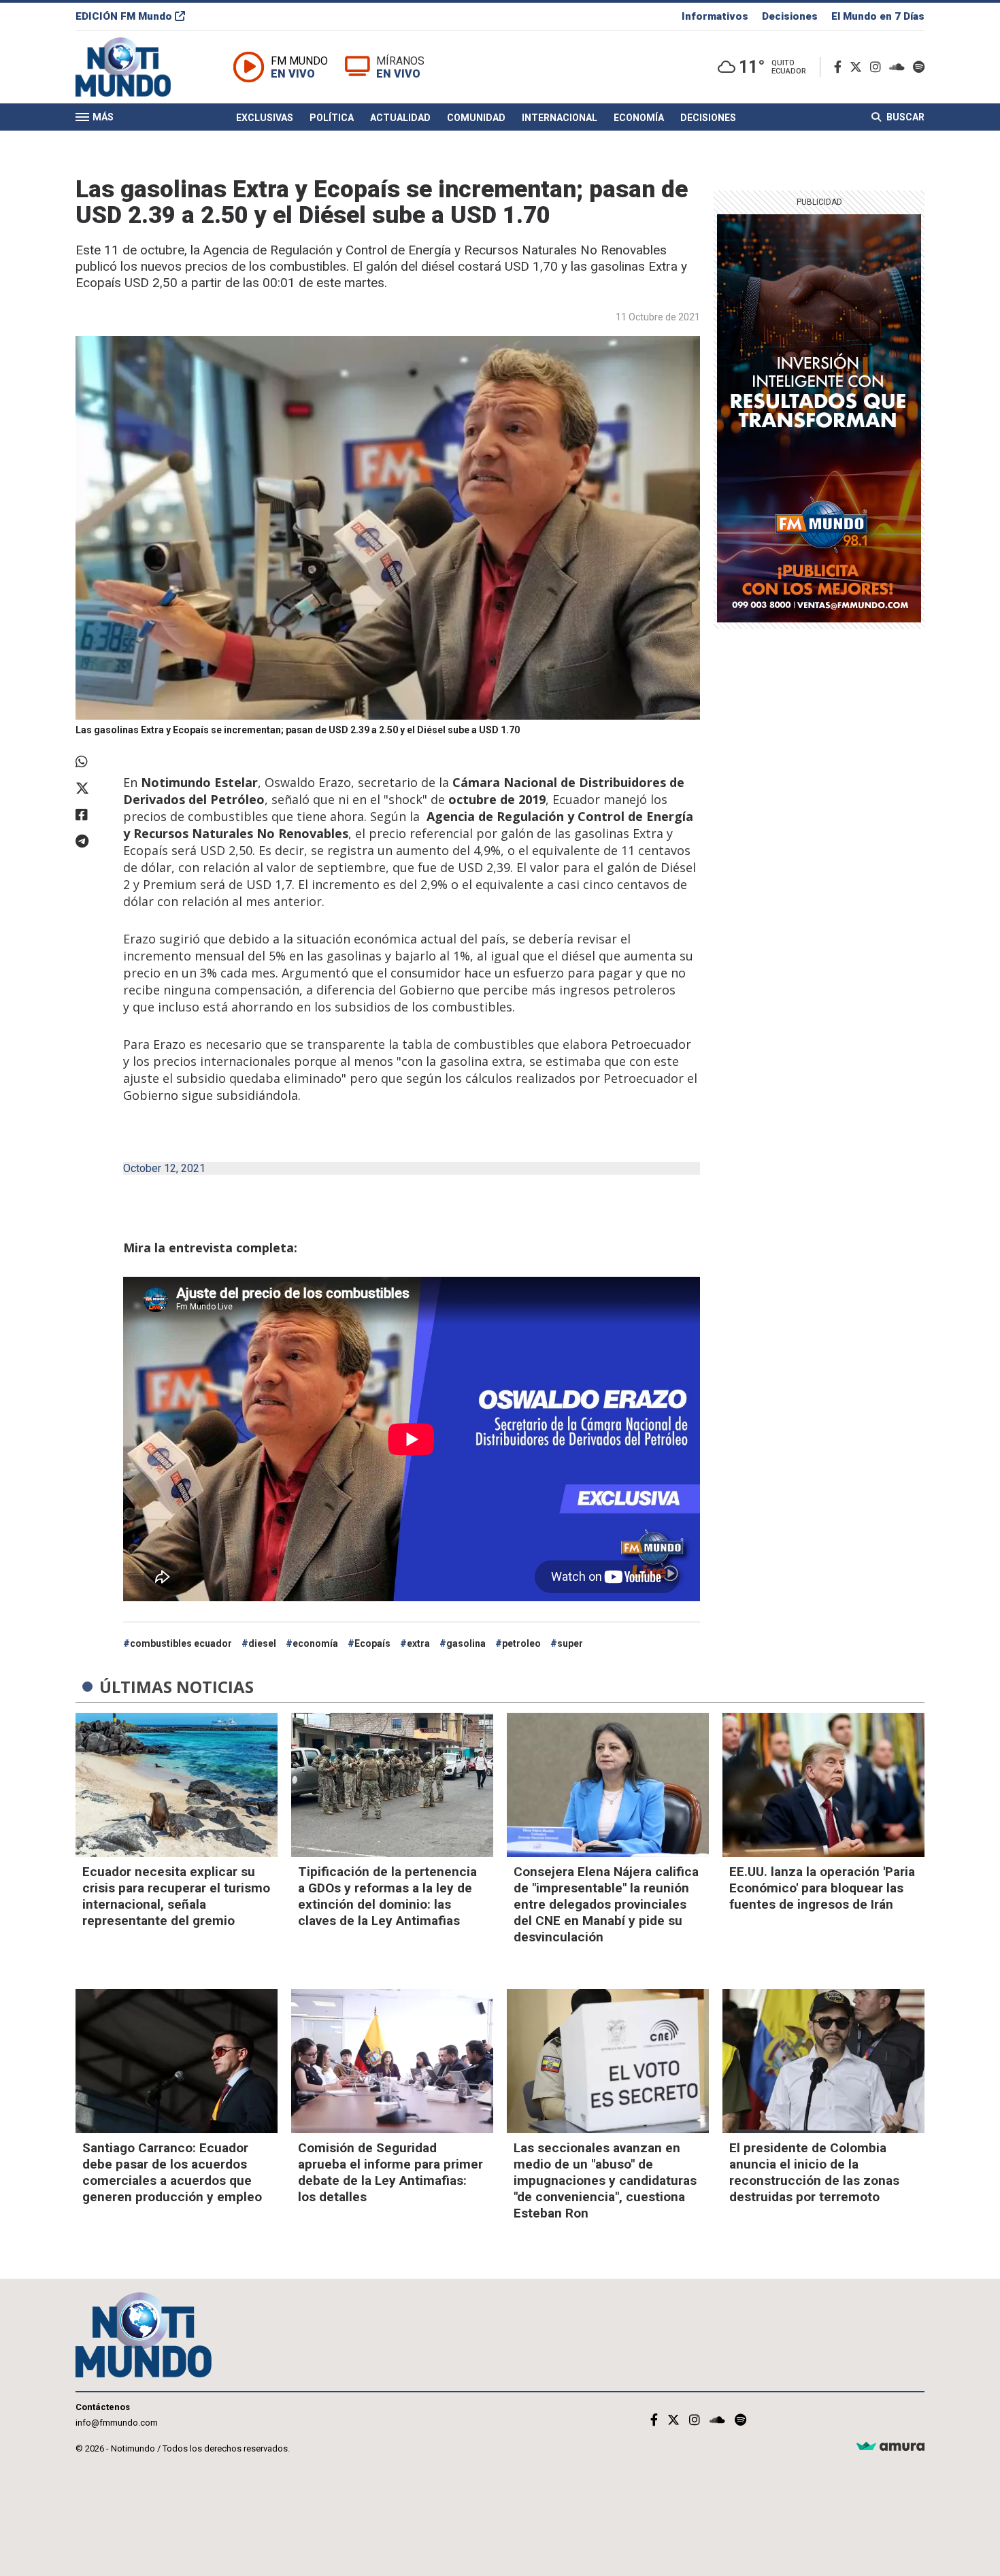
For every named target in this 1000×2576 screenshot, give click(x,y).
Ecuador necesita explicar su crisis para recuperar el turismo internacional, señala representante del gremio (176, 1896)
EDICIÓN (124, 16)
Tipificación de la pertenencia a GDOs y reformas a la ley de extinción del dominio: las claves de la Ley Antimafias (387, 1896)
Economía (639, 118)
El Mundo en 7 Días (878, 16)
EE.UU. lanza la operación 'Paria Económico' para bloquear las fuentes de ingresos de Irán (822, 1888)
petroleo (521, 1643)
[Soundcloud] (900, 67)
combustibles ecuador (181, 1643)
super (570, 1643)
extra (418, 1643)
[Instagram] (878, 67)
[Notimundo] (137, 67)
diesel (262, 1643)
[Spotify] (919, 67)
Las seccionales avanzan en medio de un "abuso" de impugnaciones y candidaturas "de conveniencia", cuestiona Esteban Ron (605, 2180)
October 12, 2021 (164, 1168)
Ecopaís (372, 1643)
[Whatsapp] (93, 762)
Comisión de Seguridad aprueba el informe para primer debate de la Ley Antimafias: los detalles (390, 2172)
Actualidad (400, 118)
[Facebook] (840, 67)
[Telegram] (93, 841)
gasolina (466, 1643)
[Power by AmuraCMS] (890, 2447)
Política (332, 118)
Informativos (715, 16)
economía (315, 1643)
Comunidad (476, 118)
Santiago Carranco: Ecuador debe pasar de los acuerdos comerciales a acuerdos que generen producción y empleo (172, 2172)
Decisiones (790, 16)
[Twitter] (859, 67)
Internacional (560, 118)
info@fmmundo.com (117, 2423)
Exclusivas (265, 118)
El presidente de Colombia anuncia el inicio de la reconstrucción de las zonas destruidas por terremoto (814, 2172)
